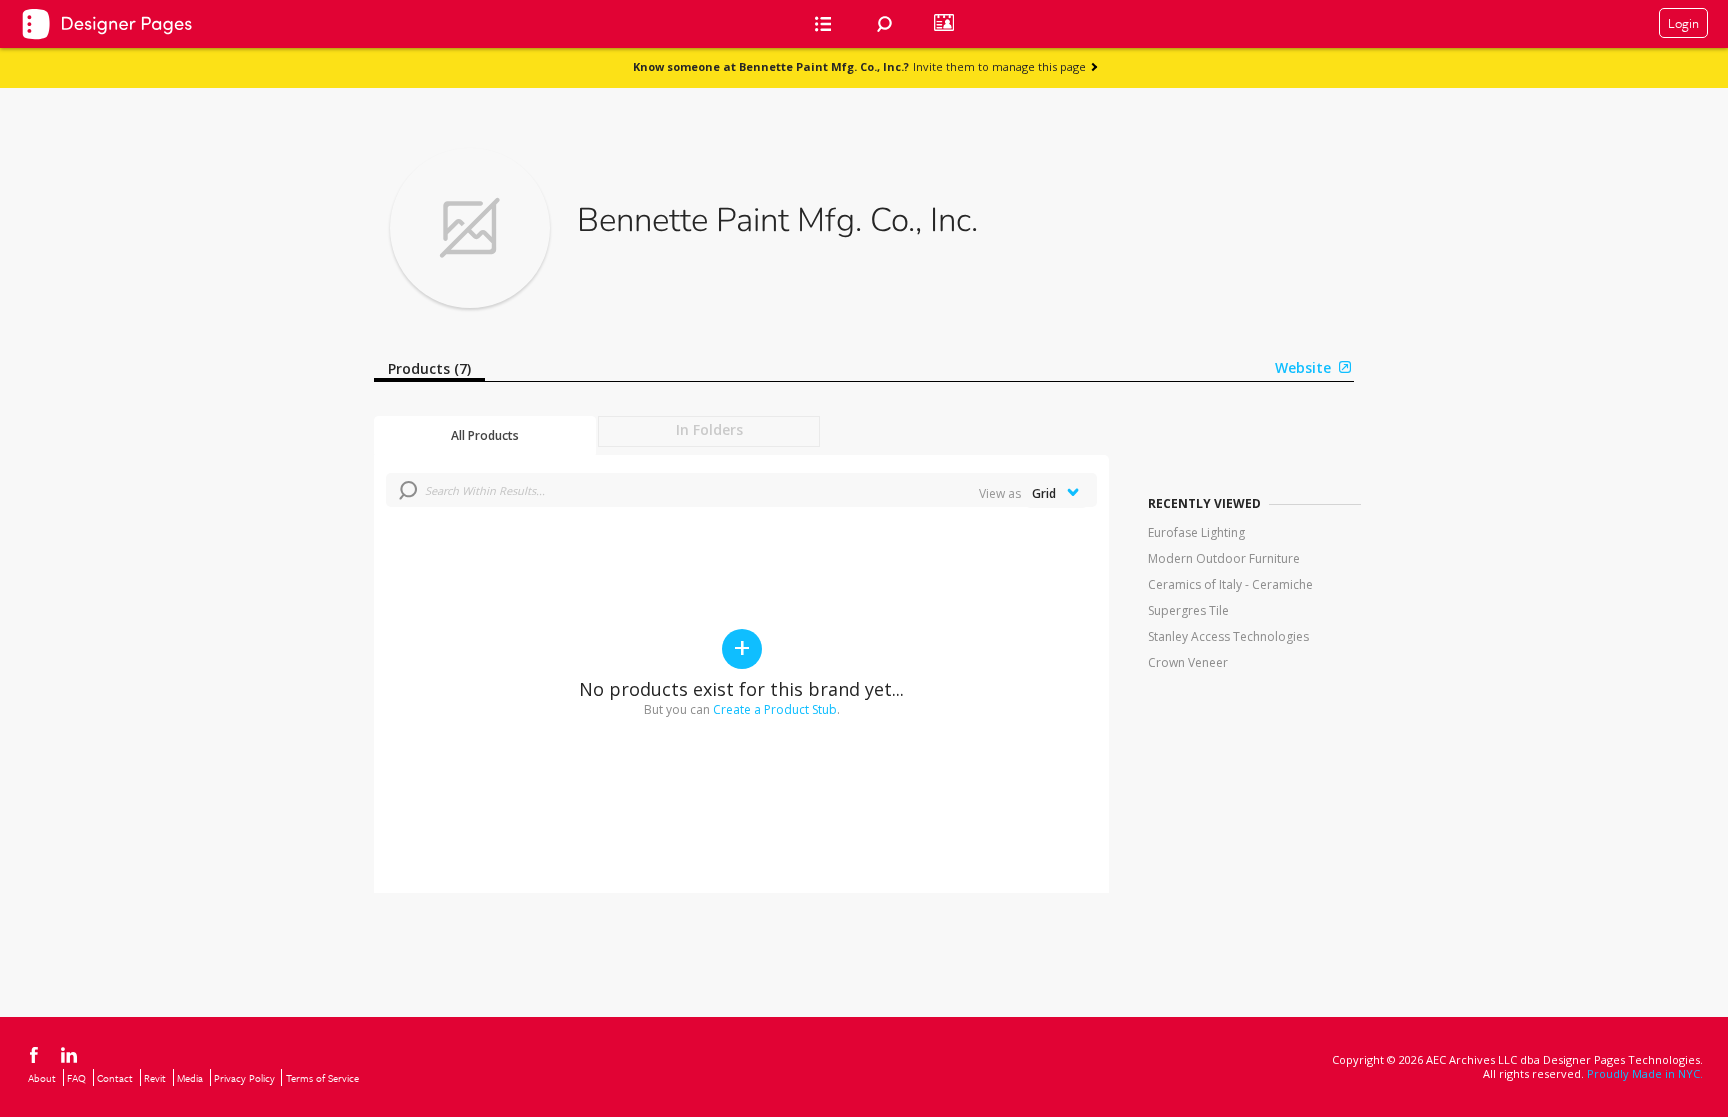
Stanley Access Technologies (1228, 636)
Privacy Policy (244, 1078)
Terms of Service (322, 1078)
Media (190, 1078)
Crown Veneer (1188, 662)
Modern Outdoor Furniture (1224, 558)
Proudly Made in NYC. (1645, 1073)
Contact (115, 1078)
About (42, 1078)
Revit (155, 1078)
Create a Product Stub (775, 709)
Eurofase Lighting (1196, 532)
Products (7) (429, 368)
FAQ (76, 1078)
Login (1683, 23)
